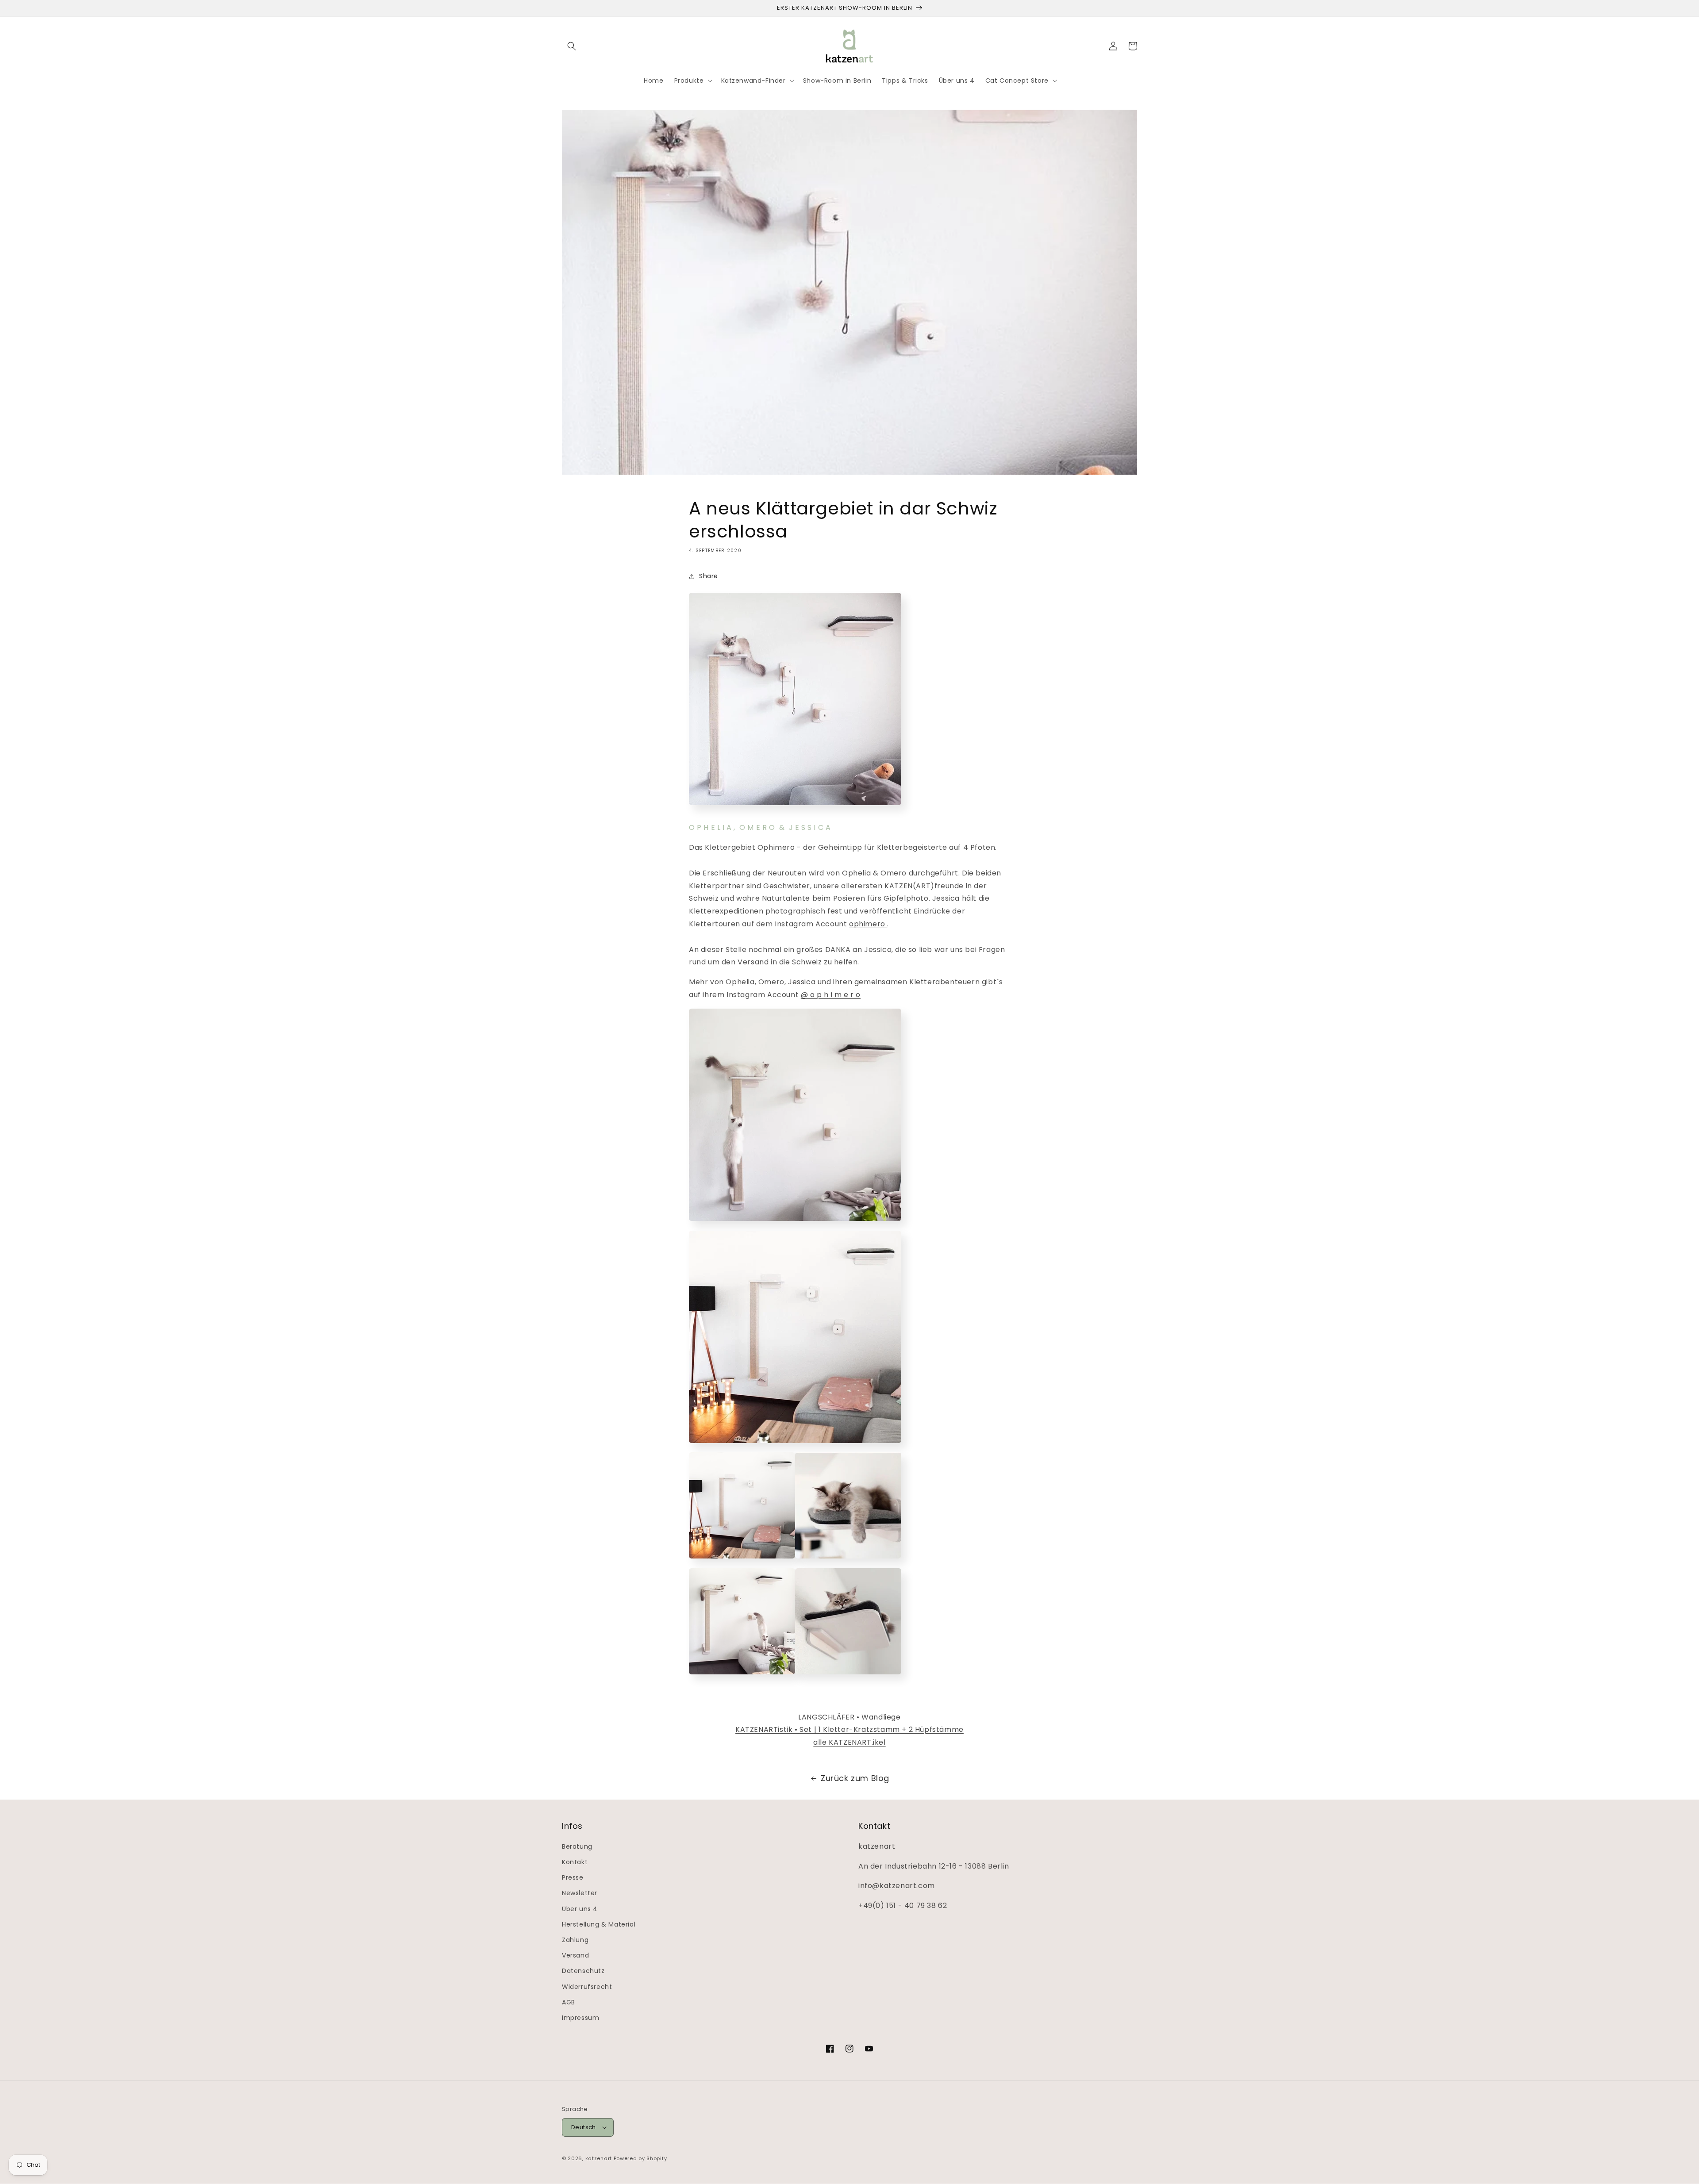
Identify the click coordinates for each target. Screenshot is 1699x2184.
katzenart (599, 2158)
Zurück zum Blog (855, 1778)
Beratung (577, 1846)
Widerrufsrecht (587, 1987)
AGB (569, 2002)
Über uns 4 (580, 1909)
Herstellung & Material (599, 1924)
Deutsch (584, 2127)
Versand (575, 1955)
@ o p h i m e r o (831, 995)
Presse (573, 1877)
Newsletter (580, 1893)
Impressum (580, 2018)
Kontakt (575, 1862)
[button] (572, 46)
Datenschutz (583, 1971)
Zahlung (575, 1940)
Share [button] (709, 576)
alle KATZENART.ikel (849, 1742)
